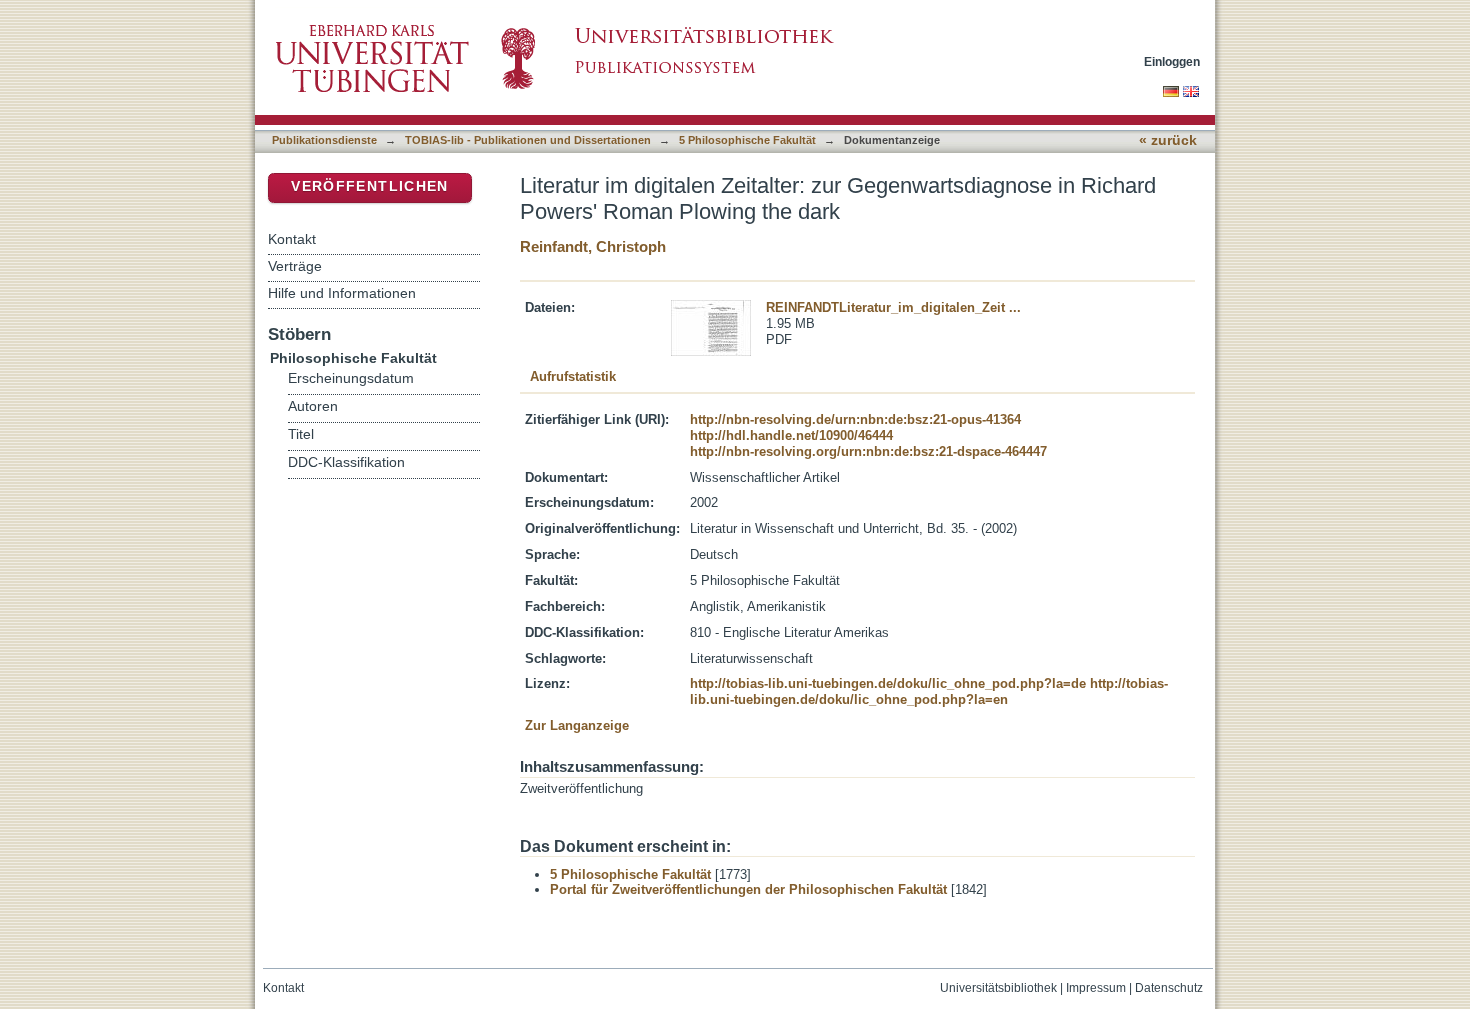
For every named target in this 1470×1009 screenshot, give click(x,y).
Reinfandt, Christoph (593, 246)
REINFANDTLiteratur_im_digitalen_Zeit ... (893, 307)
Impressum (1096, 988)
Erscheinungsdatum (351, 378)
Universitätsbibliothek (998, 988)
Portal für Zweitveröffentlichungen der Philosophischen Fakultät (748, 889)
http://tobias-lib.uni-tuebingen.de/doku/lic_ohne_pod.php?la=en (929, 691)
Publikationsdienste (324, 140)
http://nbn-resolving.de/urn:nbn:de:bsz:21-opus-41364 (855, 419)
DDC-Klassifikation (346, 462)
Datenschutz (1169, 988)
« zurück (1168, 140)
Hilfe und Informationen (342, 293)
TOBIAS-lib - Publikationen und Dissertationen (528, 140)
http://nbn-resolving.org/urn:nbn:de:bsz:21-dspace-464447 (868, 451)
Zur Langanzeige (577, 725)
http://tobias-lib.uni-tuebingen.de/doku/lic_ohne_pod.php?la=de (888, 683)
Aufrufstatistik (573, 376)
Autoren (313, 406)
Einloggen (1172, 61)
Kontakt (292, 239)
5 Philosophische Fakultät (747, 140)
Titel (301, 434)
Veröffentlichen (369, 186)
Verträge (295, 266)
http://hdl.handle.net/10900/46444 (791, 435)
